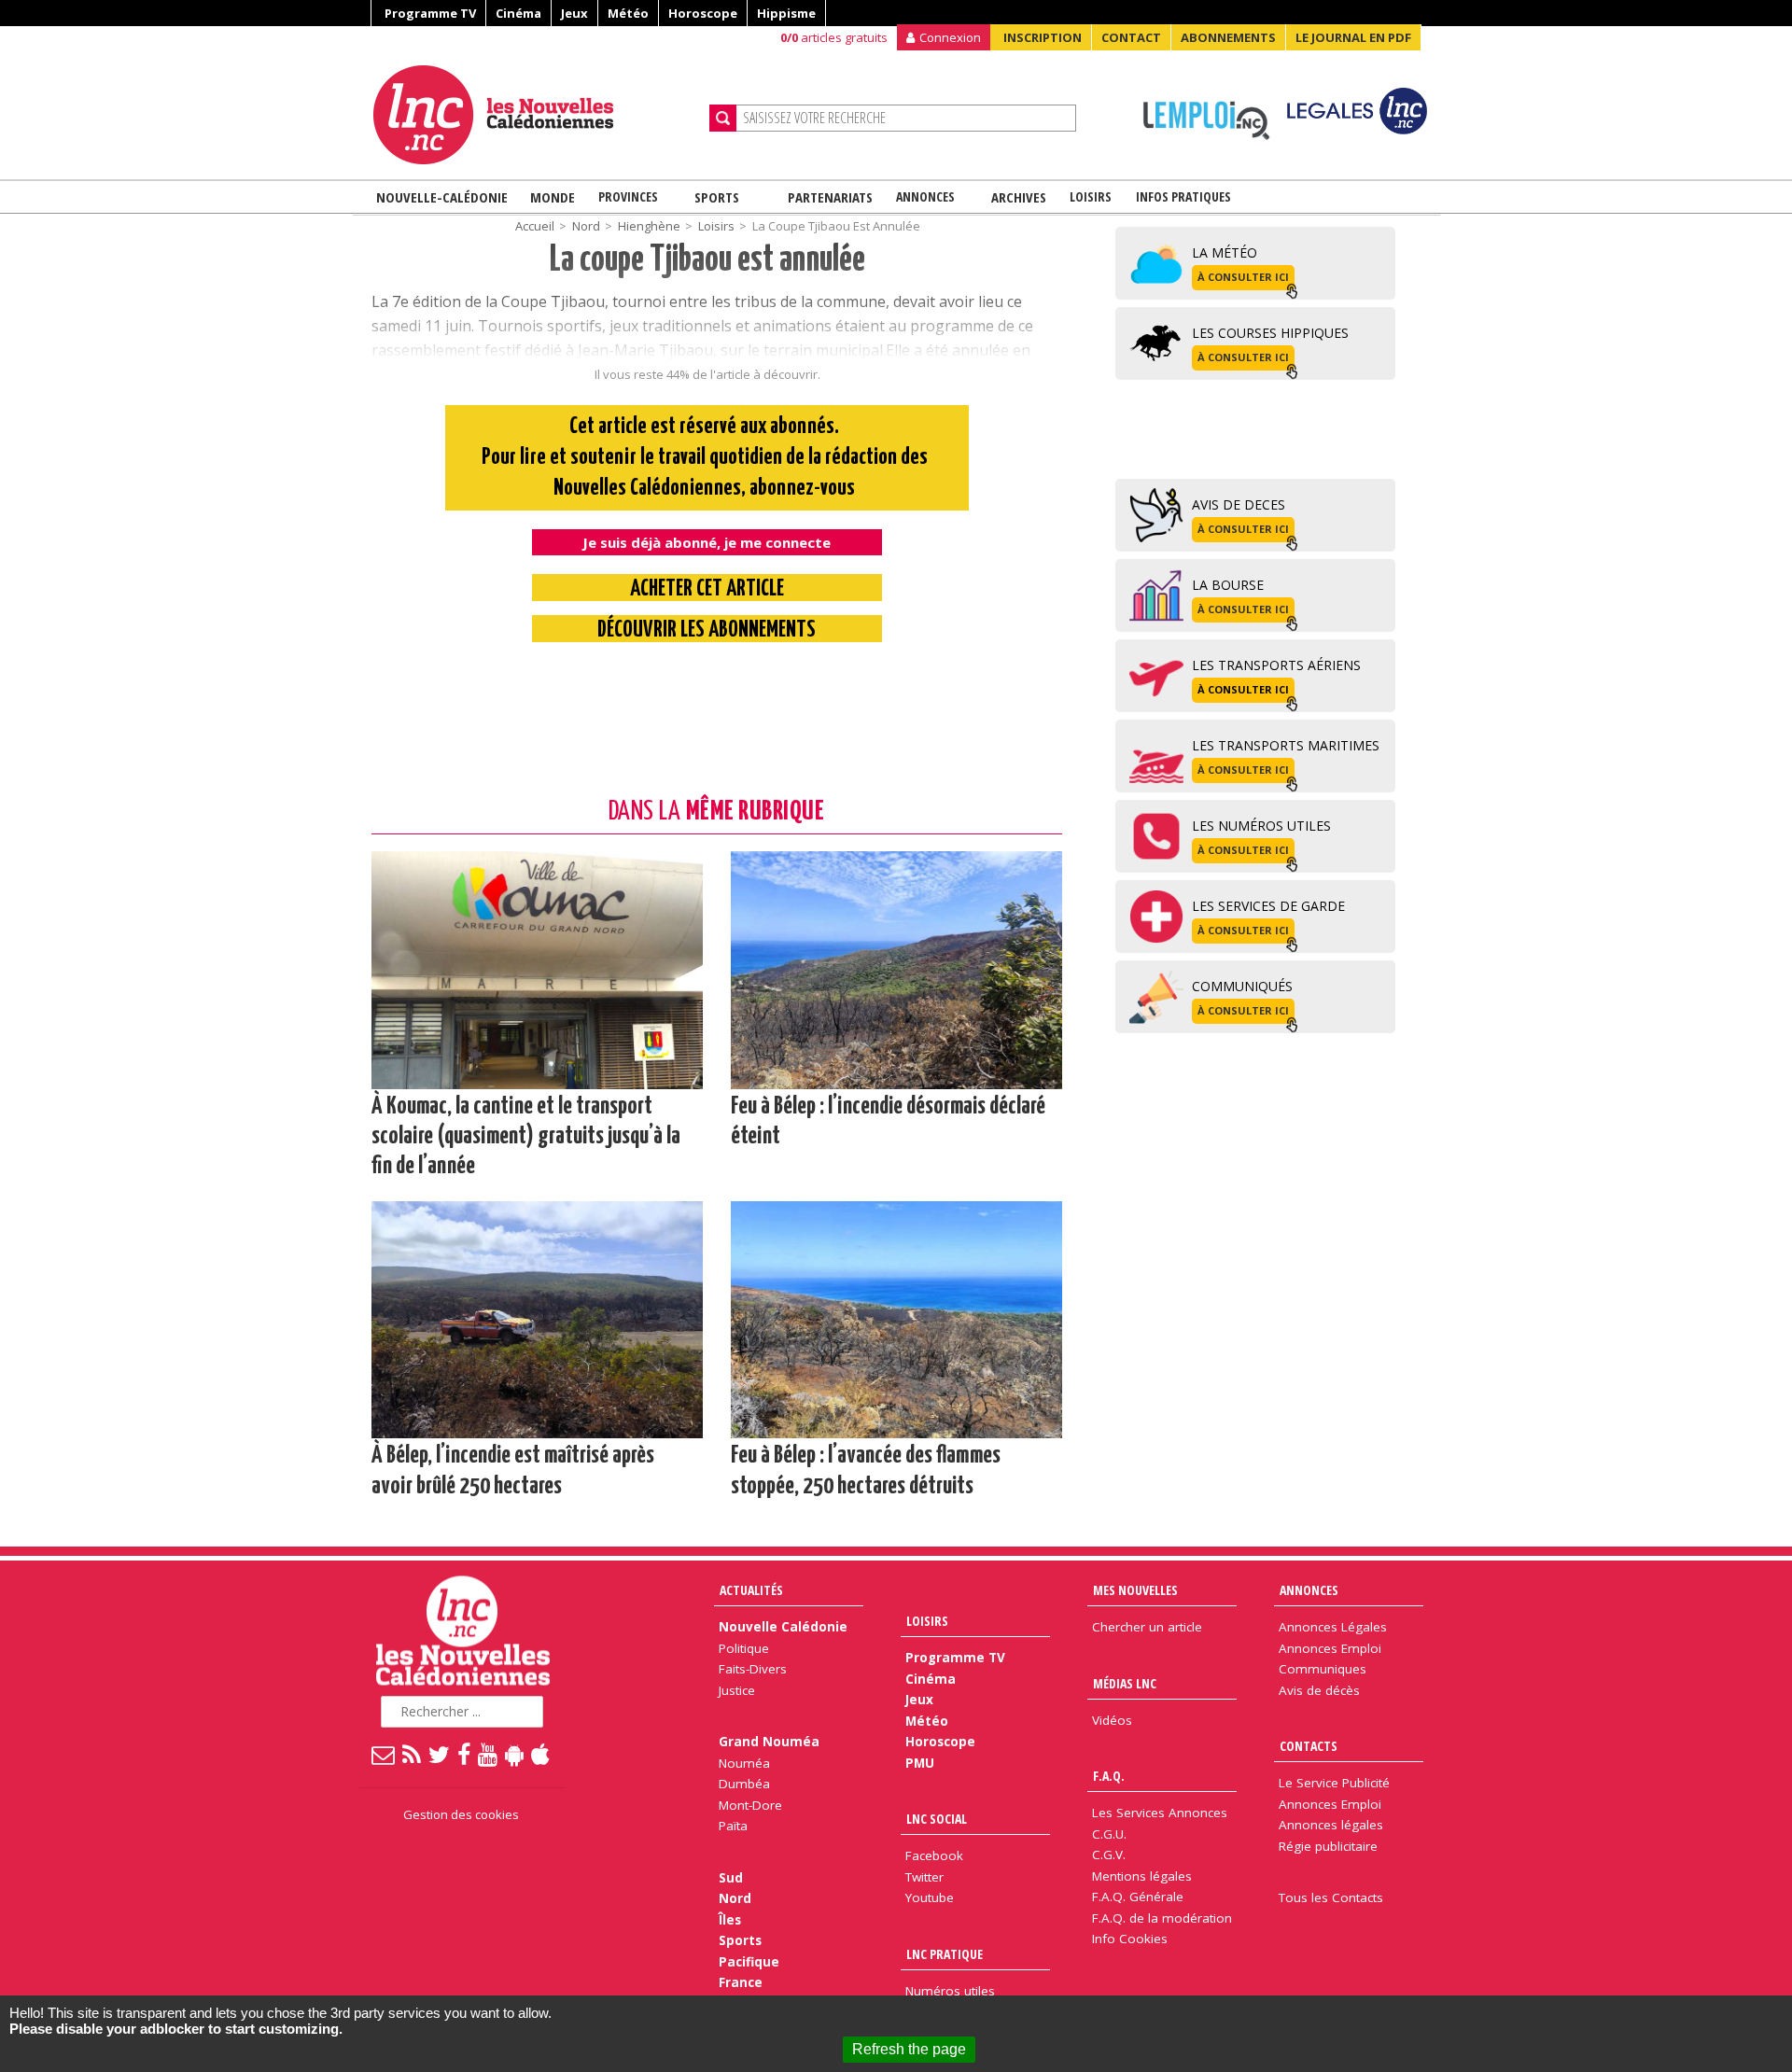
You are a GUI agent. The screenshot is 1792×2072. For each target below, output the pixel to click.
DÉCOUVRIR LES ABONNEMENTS (707, 630)
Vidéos (1112, 1720)
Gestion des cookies (461, 1814)
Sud (731, 1878)
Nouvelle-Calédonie (442, 197)
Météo (628, 13)
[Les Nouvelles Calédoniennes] (534, 115)
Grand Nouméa (769, 1742)
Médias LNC (1125, 1683)
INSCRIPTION (1043, 37)
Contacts (1309, 1746)
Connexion (950, 37)
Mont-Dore (750, 1805)
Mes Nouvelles (1135, 1590)
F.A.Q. (1109, 1776)
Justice (737, 1690)
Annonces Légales (1333, 1627)
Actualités (751, 1590)
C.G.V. (1109, 1855)
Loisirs (1091, 196)
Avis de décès (1319, 1690)
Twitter (924, 1877)
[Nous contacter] (384, 1754)
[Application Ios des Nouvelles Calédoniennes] (541, 1754)
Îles (730, 1920)
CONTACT (1131, 37)
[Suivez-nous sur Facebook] (465, 1754)
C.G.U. (1109, 1834)
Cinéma (518, 13)
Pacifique (749, 1962)
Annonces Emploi (1330, 1648)
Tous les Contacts (1331, 1897)
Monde (553, 197)
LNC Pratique (945, 1954)
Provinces (628, 196)
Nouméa (744, 1763)
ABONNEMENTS (1228, 37)
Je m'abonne (1326, 51)
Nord (735, 1898)
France (741, 1982)
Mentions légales (1142, 1876)
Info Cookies (1130, 1939)
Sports (717, 197)
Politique (744, 1648)
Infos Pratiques (1183, 196)
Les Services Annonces (1160, 1813)
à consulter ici (1243, 277)
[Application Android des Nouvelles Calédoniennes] (515, 1754)
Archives (1019, 197)
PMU (920, 1763)
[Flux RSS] (413, 1754)
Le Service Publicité (1334, 1783)
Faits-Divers (753, 1669)
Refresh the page (909, 2049)
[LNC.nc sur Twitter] (440, 1754)
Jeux (574, 13)
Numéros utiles (950, 1991)
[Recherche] (723, 118)
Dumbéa (744, 1784)
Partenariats (830, 197)
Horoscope (703, 13)
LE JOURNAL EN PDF (1353, 37)
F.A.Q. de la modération (1162, 1918)
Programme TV (430, 13)
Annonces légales (1331, 1825)
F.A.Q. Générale (1138, 1897)
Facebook (934, 1855)
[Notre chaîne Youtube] (489, 1754)
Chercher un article (1147, 1627)
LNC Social (937, 1819)
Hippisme (786, 13)
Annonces (925, 196)
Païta (733, 1826)
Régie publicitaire (1328, 1846)
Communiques (1323, 1669)
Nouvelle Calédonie (783, 1627)
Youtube (930, 1897)
